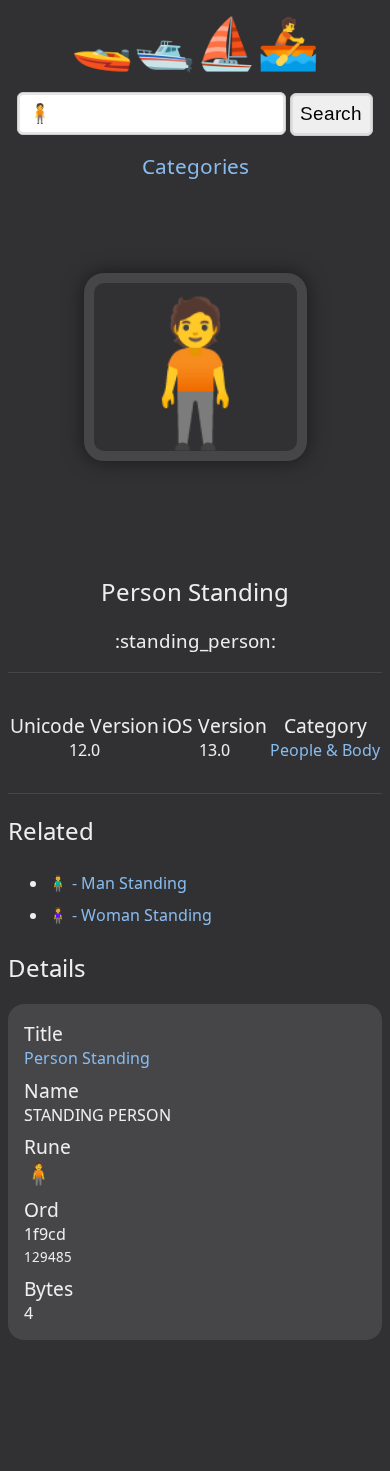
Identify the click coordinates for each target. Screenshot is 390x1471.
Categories (195, 166)
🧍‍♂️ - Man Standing (117, 883)
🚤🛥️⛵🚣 (195, 42)
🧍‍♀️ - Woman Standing (130, 915)
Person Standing (87, 1058)
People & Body (325, 750)
